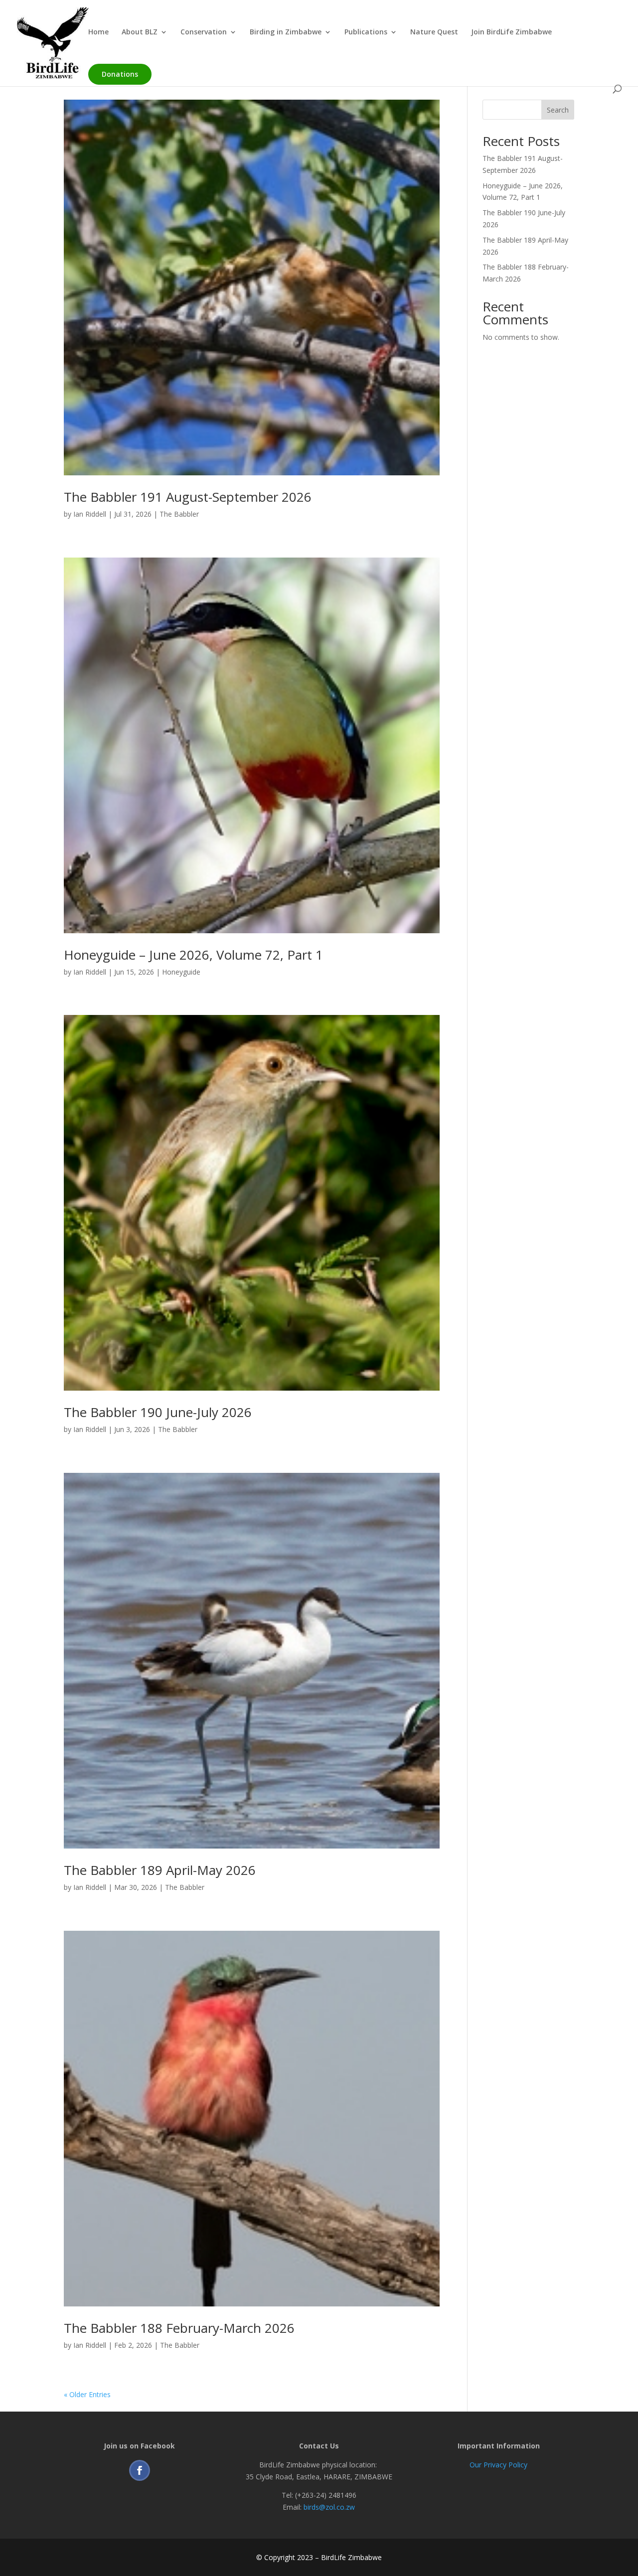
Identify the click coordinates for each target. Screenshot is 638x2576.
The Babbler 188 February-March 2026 (179, 2328)
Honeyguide (181, 972)
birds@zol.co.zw (329, 2507)
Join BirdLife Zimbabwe (511, 32)
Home (98, 32)
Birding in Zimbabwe (286, 32)
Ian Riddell (90, 514)
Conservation (204, 32)
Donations (120, 74)
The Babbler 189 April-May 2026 (160, 1870)
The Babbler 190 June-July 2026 (158, 1412)
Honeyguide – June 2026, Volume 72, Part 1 (193, 955)
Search (558, 110)
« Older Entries (87, 2394)
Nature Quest (434, 32)
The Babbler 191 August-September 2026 (188, 497)
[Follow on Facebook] (140, 2470)
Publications (366, 32)
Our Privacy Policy (498, 2465)
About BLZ (140, 32)
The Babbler (179, 514)
